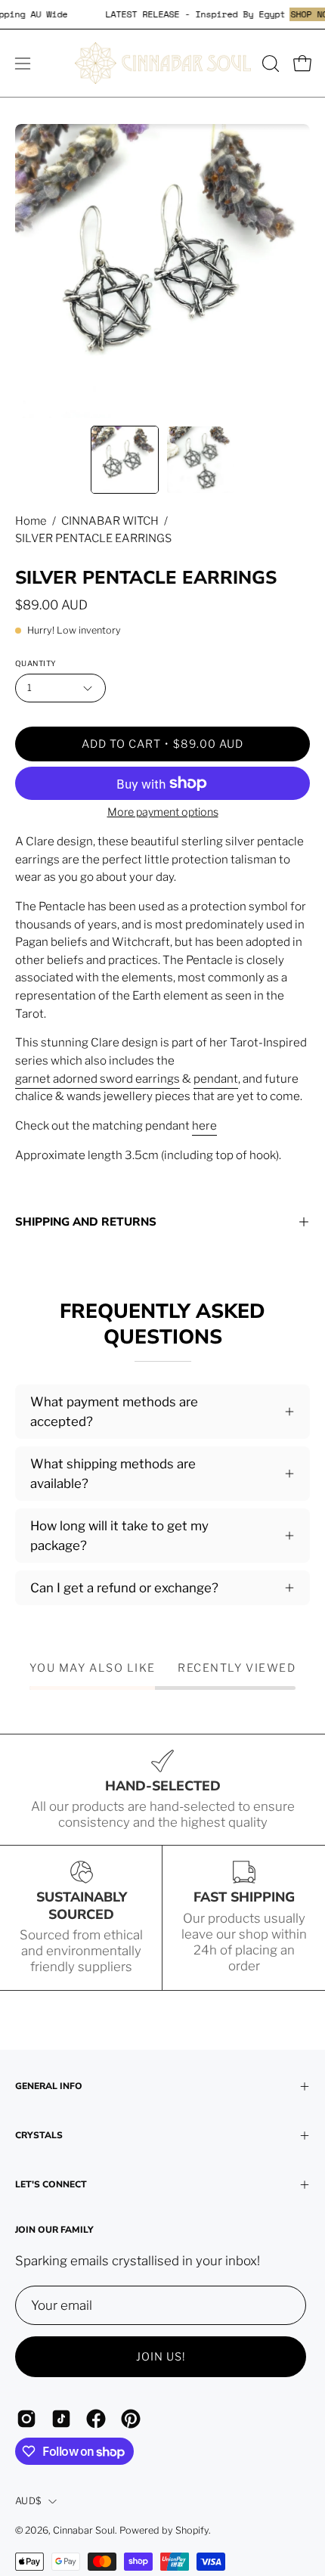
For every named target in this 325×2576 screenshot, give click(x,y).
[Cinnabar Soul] (163, 63)
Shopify (192, 2530)
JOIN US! (161, 2357)
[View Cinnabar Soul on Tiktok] (61, 2419)
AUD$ (28, 2501)
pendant (216, 1078)
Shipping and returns (86, 1222)
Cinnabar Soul (84, 2530)
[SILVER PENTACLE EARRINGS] (125, 460)
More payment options (163, 812)
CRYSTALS (39, 2135)
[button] (269, 64)
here (204, 1125)
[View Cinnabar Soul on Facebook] (96, 2419)
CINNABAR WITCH (110, 521)
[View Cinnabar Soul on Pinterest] (131, 2419)
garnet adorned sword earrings (97, 1078)
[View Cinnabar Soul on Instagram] (26, 2419)
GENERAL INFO (49, 2086)
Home (31, 521)
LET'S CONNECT (51, 2184)
